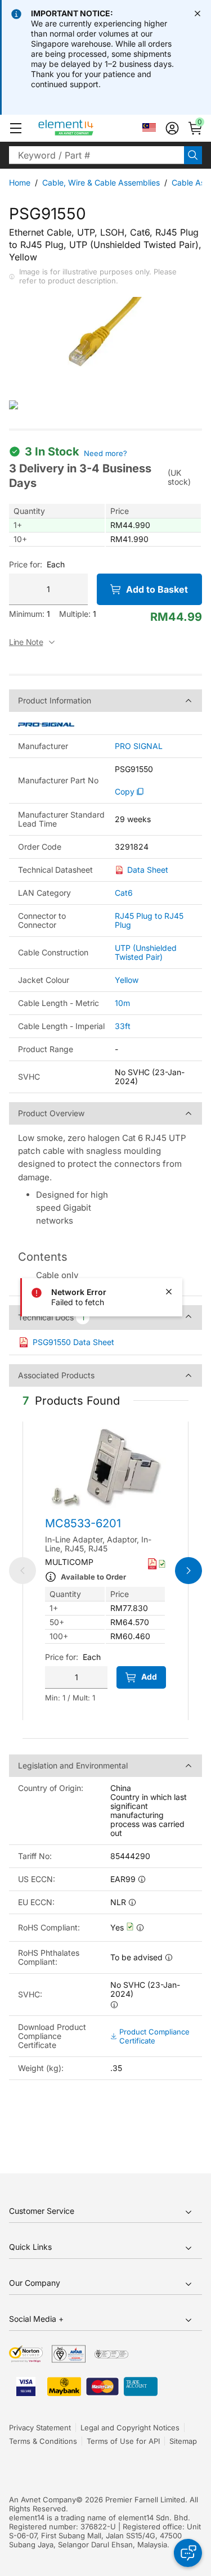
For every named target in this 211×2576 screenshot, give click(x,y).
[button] (16, 128)
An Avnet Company (42, 2500)
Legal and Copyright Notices (130, 2428)
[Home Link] (87, 128)
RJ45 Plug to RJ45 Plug (149, 920)
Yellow (127, 980)
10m (122, 1003)
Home (20, 182)
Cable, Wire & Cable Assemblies (101, 182)
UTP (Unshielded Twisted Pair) (146, 952)
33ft (123, 1026)
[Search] (193, 155)
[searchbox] (96, 155)
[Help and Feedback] (188, 2553)
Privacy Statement (40, 2428)
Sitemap (183, 2441)
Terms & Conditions (43, 2441)
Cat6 (124, 893)
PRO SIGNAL (139, 746)
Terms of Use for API (123, 2441)
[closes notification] (197, 13)
